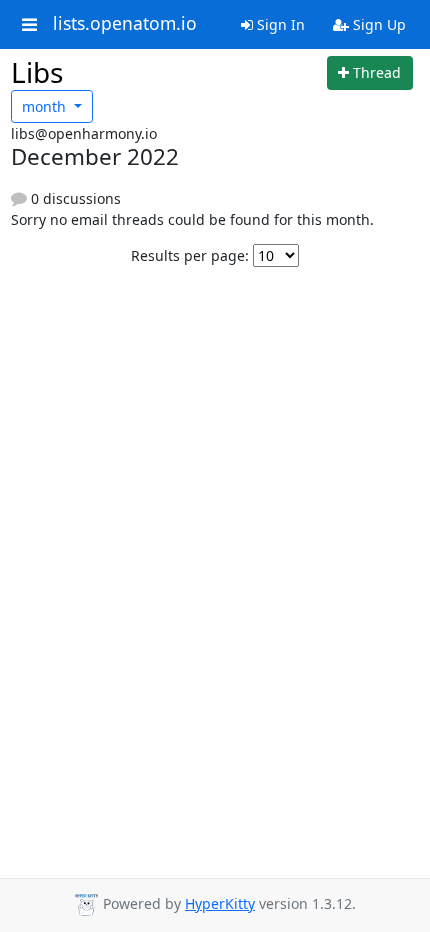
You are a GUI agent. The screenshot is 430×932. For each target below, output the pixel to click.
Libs (37, 72)
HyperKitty (220, 903)
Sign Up (377, 24)
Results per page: (190, 255)
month (46, 106)
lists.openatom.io (125, 24)
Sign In (279, 24)
